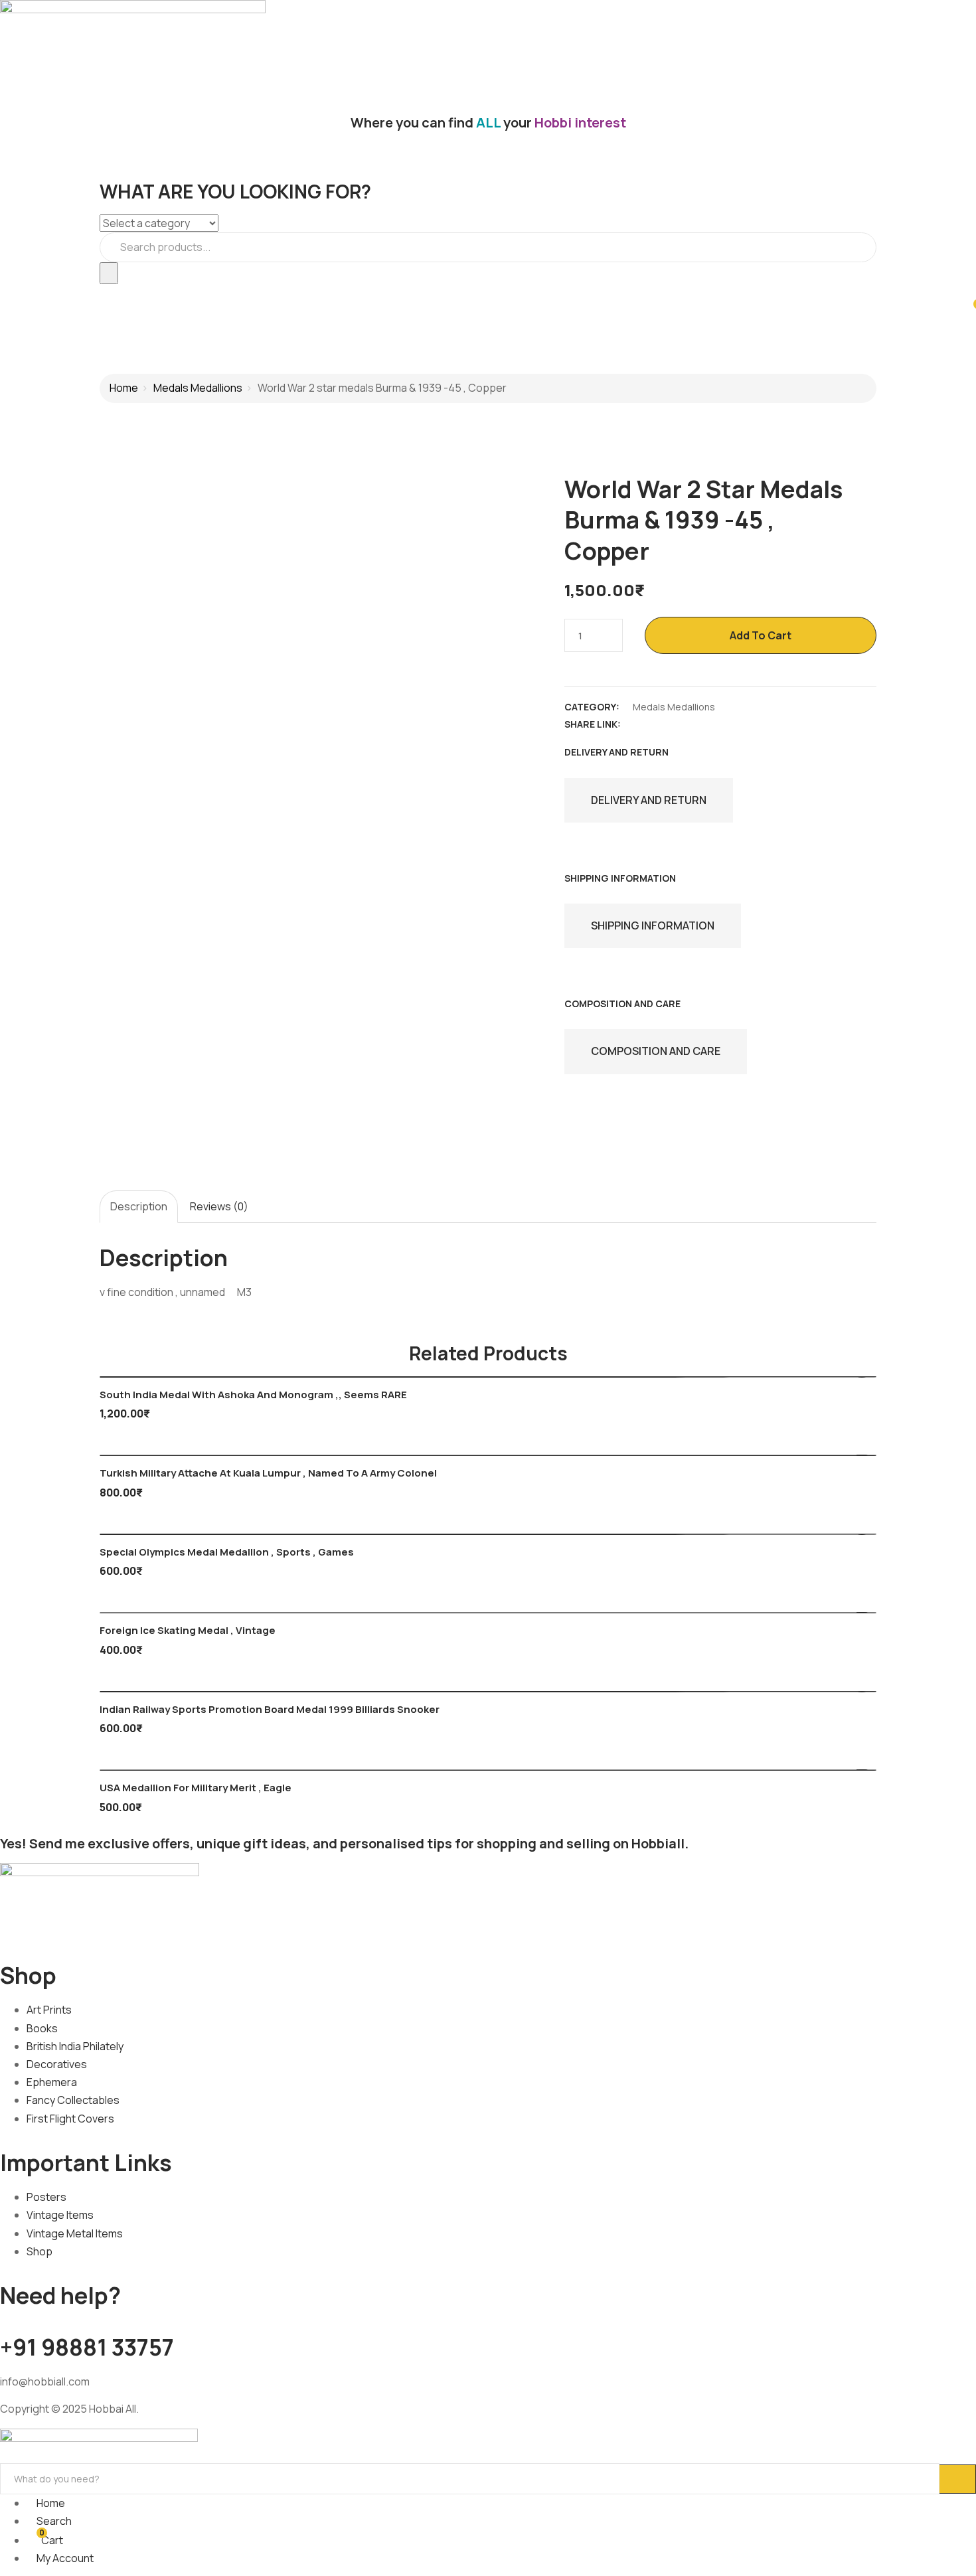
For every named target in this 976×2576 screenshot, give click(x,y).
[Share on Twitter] (663, 724)
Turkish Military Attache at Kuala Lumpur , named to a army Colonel (268, 1473)
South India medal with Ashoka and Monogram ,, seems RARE (253, 1395)
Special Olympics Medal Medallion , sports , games (227, 1552)
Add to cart (761, 635)
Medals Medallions (198, 388)
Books (42, 2028)
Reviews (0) (219, 1206)
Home (124, 388)
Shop (40, 2251)
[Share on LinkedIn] (687, 724)
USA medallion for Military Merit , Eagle (196, 1788)
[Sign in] (4, 293)
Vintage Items (60, 2215)
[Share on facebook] (640, 724)
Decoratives (57, 2064)
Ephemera (52, 2082)
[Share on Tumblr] (710, 724)
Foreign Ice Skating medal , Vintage (188, 1630)
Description (139, 1206)
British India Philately (75, 2046)
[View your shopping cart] (970, 310)
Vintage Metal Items (75, 2233)
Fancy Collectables (73, 2100)
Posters (46, 2197)
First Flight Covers (70, 2119)
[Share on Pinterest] (733, 724)
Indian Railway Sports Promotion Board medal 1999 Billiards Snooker (270, 1709)
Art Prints (49, 2010)
